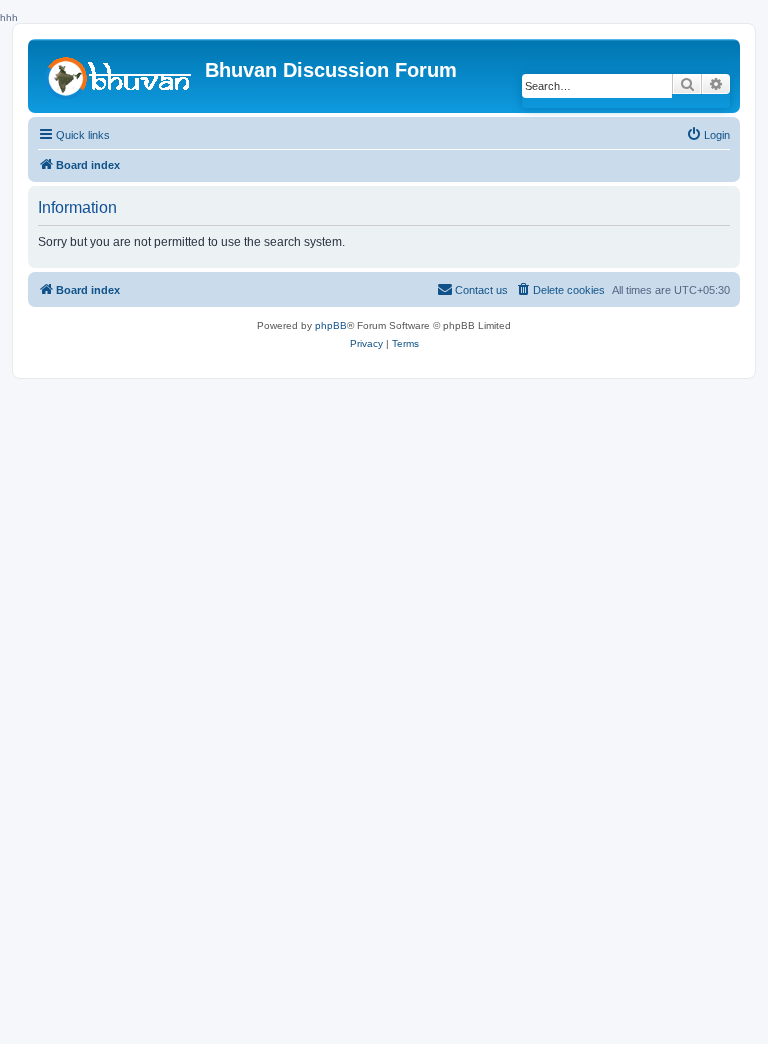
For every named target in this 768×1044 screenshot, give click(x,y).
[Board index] (119, 75)
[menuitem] (708, 135)
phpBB (331, 325)
